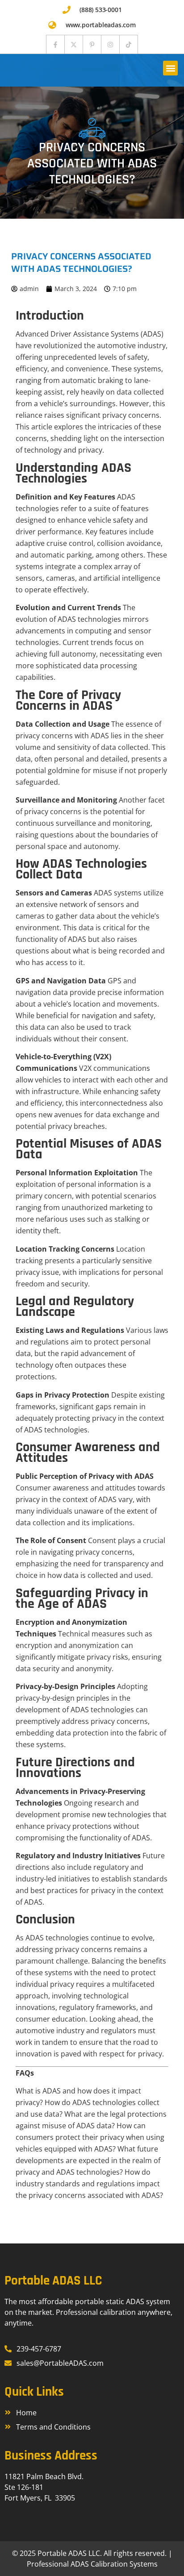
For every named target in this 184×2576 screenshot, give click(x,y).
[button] (170, 68)
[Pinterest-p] (92, 44)
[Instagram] (110, 44)
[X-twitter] (74, 44)
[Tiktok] (129, 44)
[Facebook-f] (55, 44)
